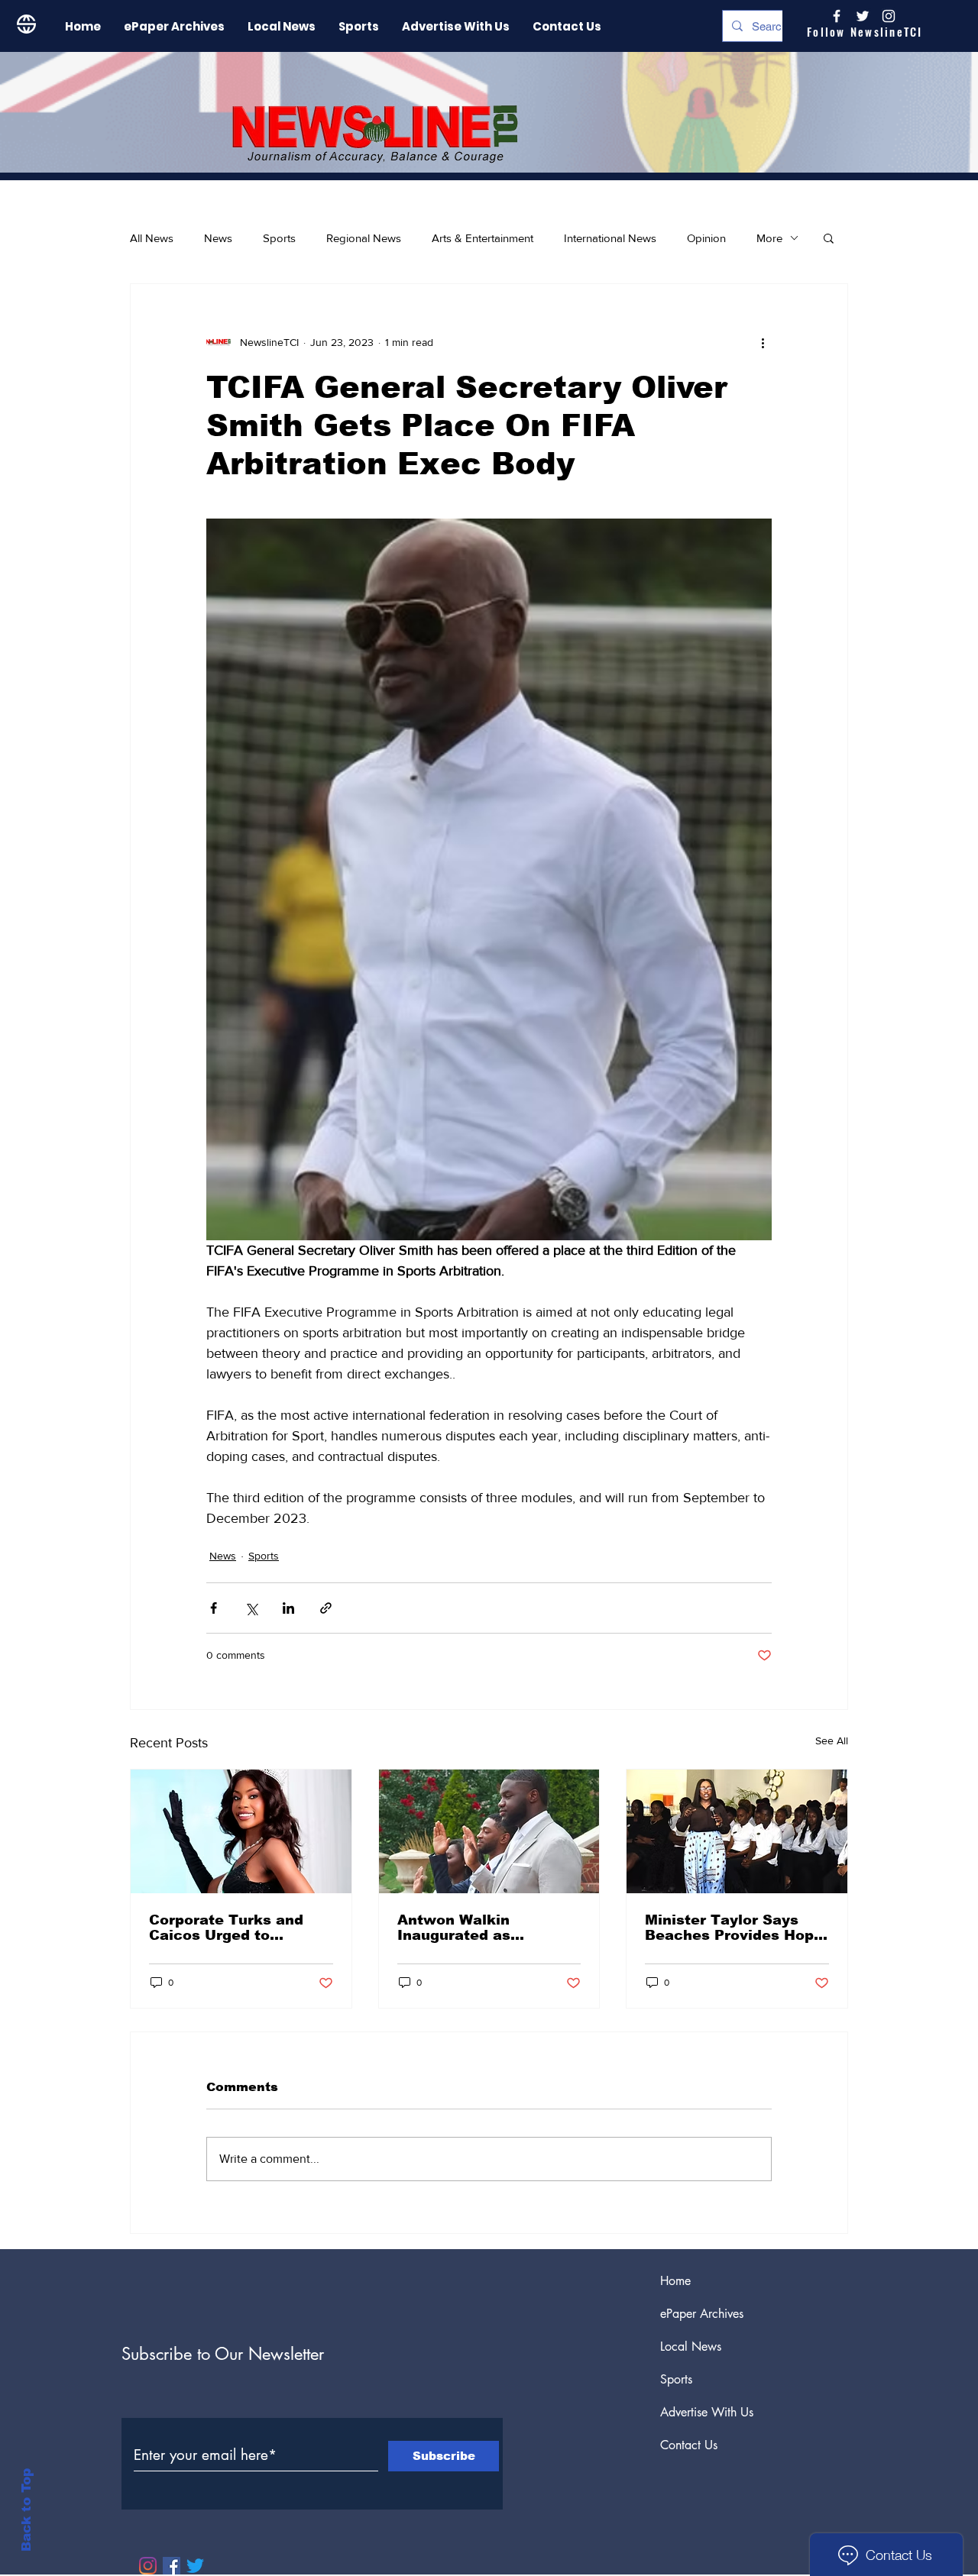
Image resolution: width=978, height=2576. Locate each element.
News (218, 238)
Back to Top (26, 2510)
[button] (829, 238)
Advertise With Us (707, 2412)
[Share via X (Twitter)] (251, 1608)
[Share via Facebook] (214, 1608)
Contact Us (689, 2445)
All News (152, 238)
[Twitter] (195, 2566)
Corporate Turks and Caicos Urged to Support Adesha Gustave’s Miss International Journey (230, 1928)
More (769, 238)
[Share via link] (326, 1608)
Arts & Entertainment (483, 238)
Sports (279, 238)
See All (832, 1740)
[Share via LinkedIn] (288, 1608)
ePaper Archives (702, 2314)
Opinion (706, 238)
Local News (691, 2347)
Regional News (364, 238)
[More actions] (763, 342)
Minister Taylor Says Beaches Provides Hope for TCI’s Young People (734, 1928)
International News (610, 238)
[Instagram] (889, 16)
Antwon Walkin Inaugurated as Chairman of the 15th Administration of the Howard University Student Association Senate (478, 1928)
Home (675, 2281)
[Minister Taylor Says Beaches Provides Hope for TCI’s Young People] (737, 1831)
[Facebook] (172, 2566)
